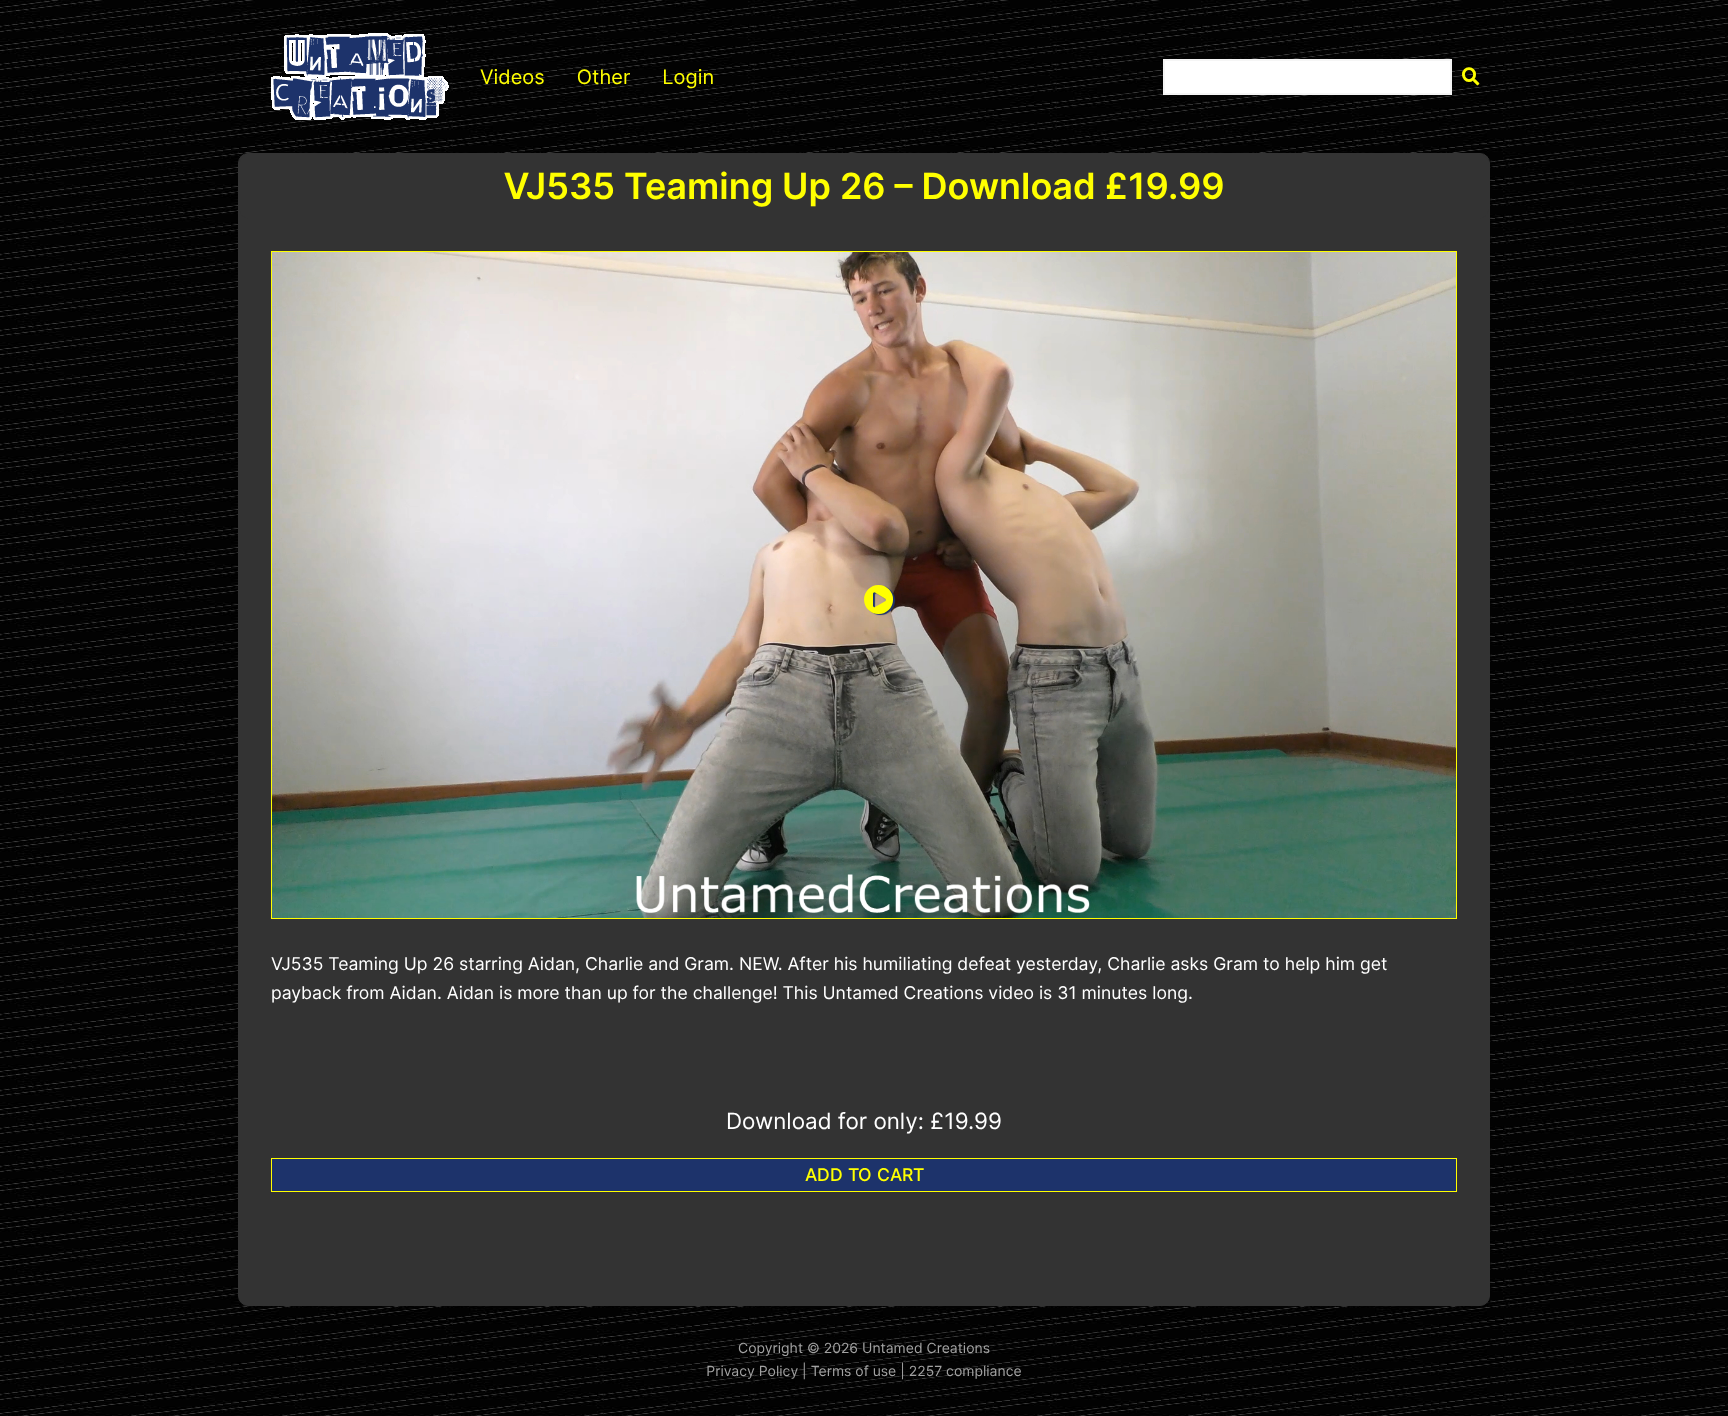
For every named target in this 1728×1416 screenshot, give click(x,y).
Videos (512, 77)
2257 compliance (965, 1371)
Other (604, 77)
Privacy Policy (752, 1371)
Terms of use (854, 1371)
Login (688, 77)
